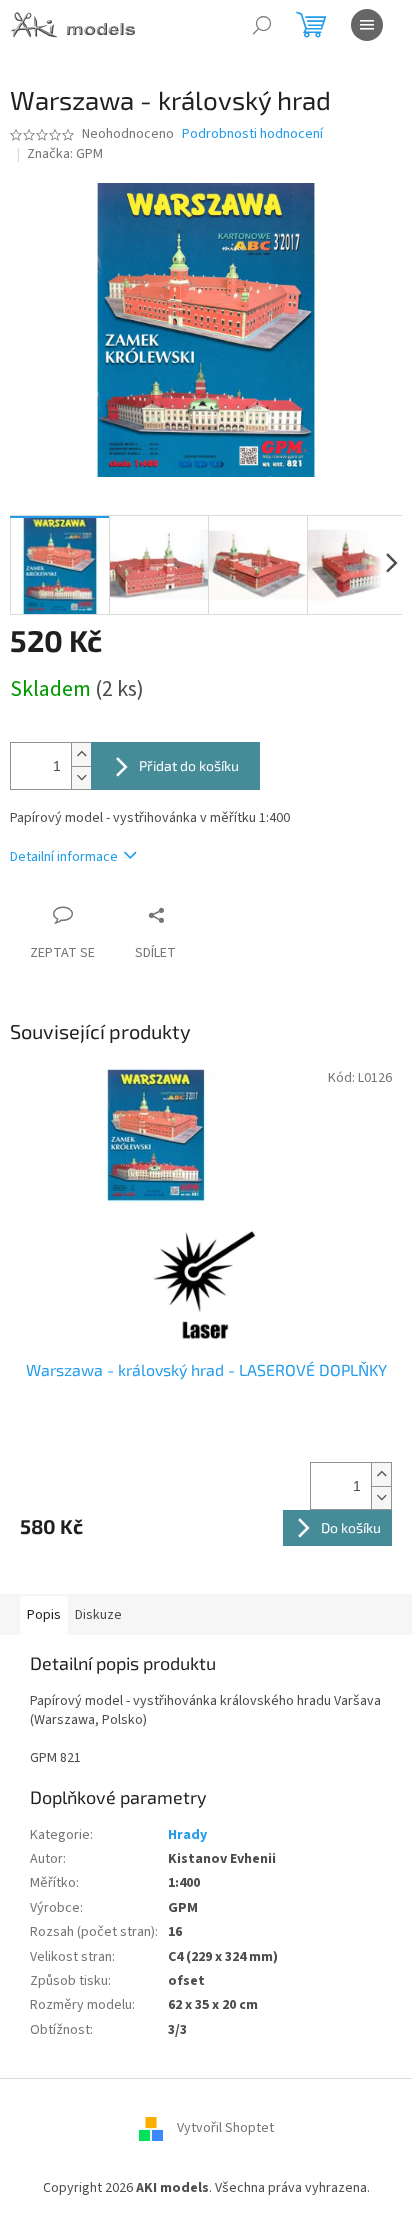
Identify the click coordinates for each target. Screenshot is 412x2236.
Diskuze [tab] (98, 1615)
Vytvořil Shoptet (225, 2128)
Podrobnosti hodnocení (252, 134)
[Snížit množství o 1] (81, 777)
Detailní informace (64, 857)
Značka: (65, 154)
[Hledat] (262, 25)
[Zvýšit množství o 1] (81, 754)
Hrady (187, 1835)
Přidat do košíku (189, 765)
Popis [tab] (44, 1615)
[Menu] (367, 25)
